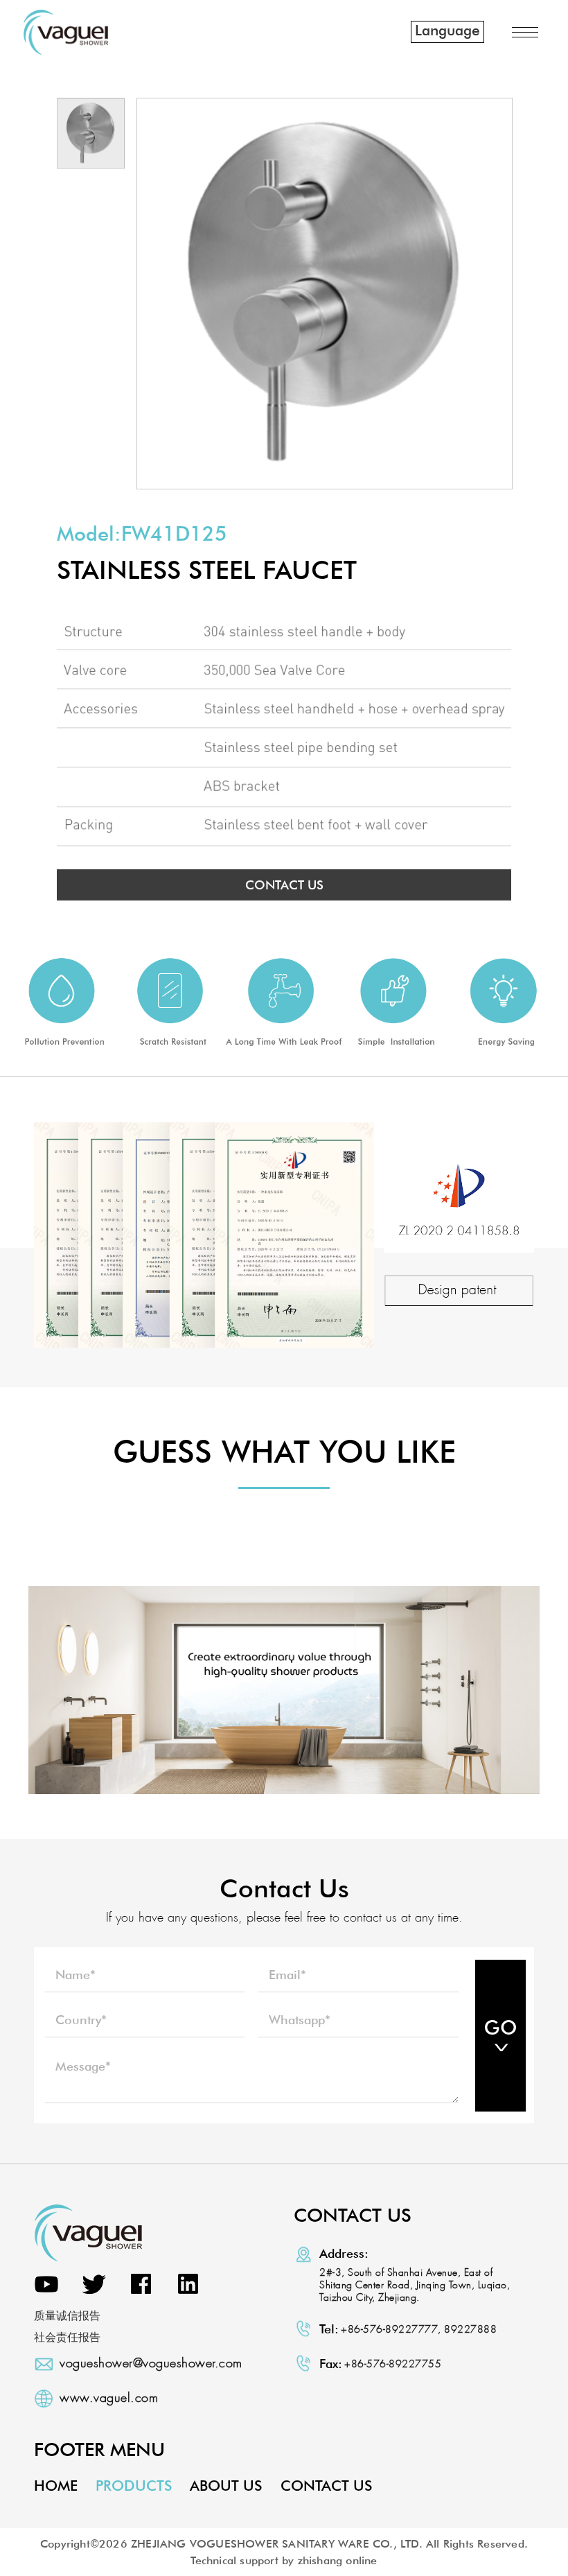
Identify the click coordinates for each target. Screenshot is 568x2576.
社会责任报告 (67, 2337)
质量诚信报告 (67, 2316)
